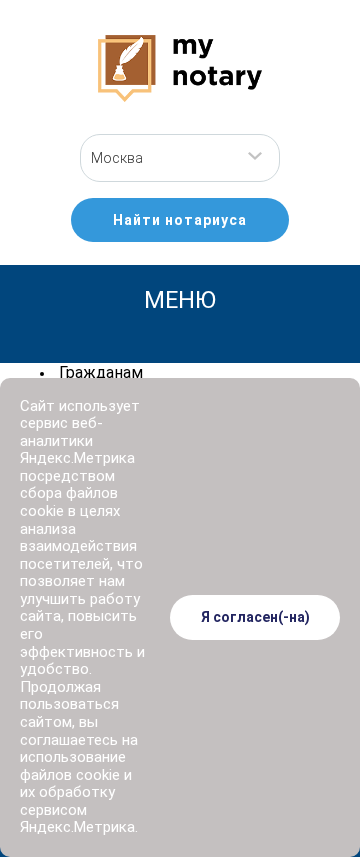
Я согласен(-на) (255, 617)
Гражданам (101, 372)
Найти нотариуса (180, 220)
